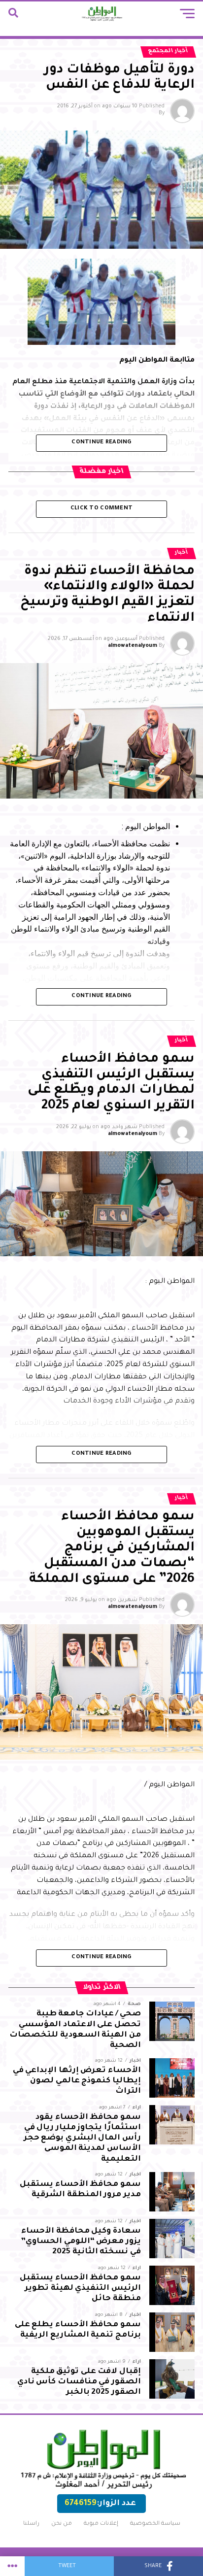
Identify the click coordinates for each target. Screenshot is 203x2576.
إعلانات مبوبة (101, 2524)
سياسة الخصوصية (155, 2524)
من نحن (62, 2524)
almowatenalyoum (133, 646)
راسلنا (31, 2524)
